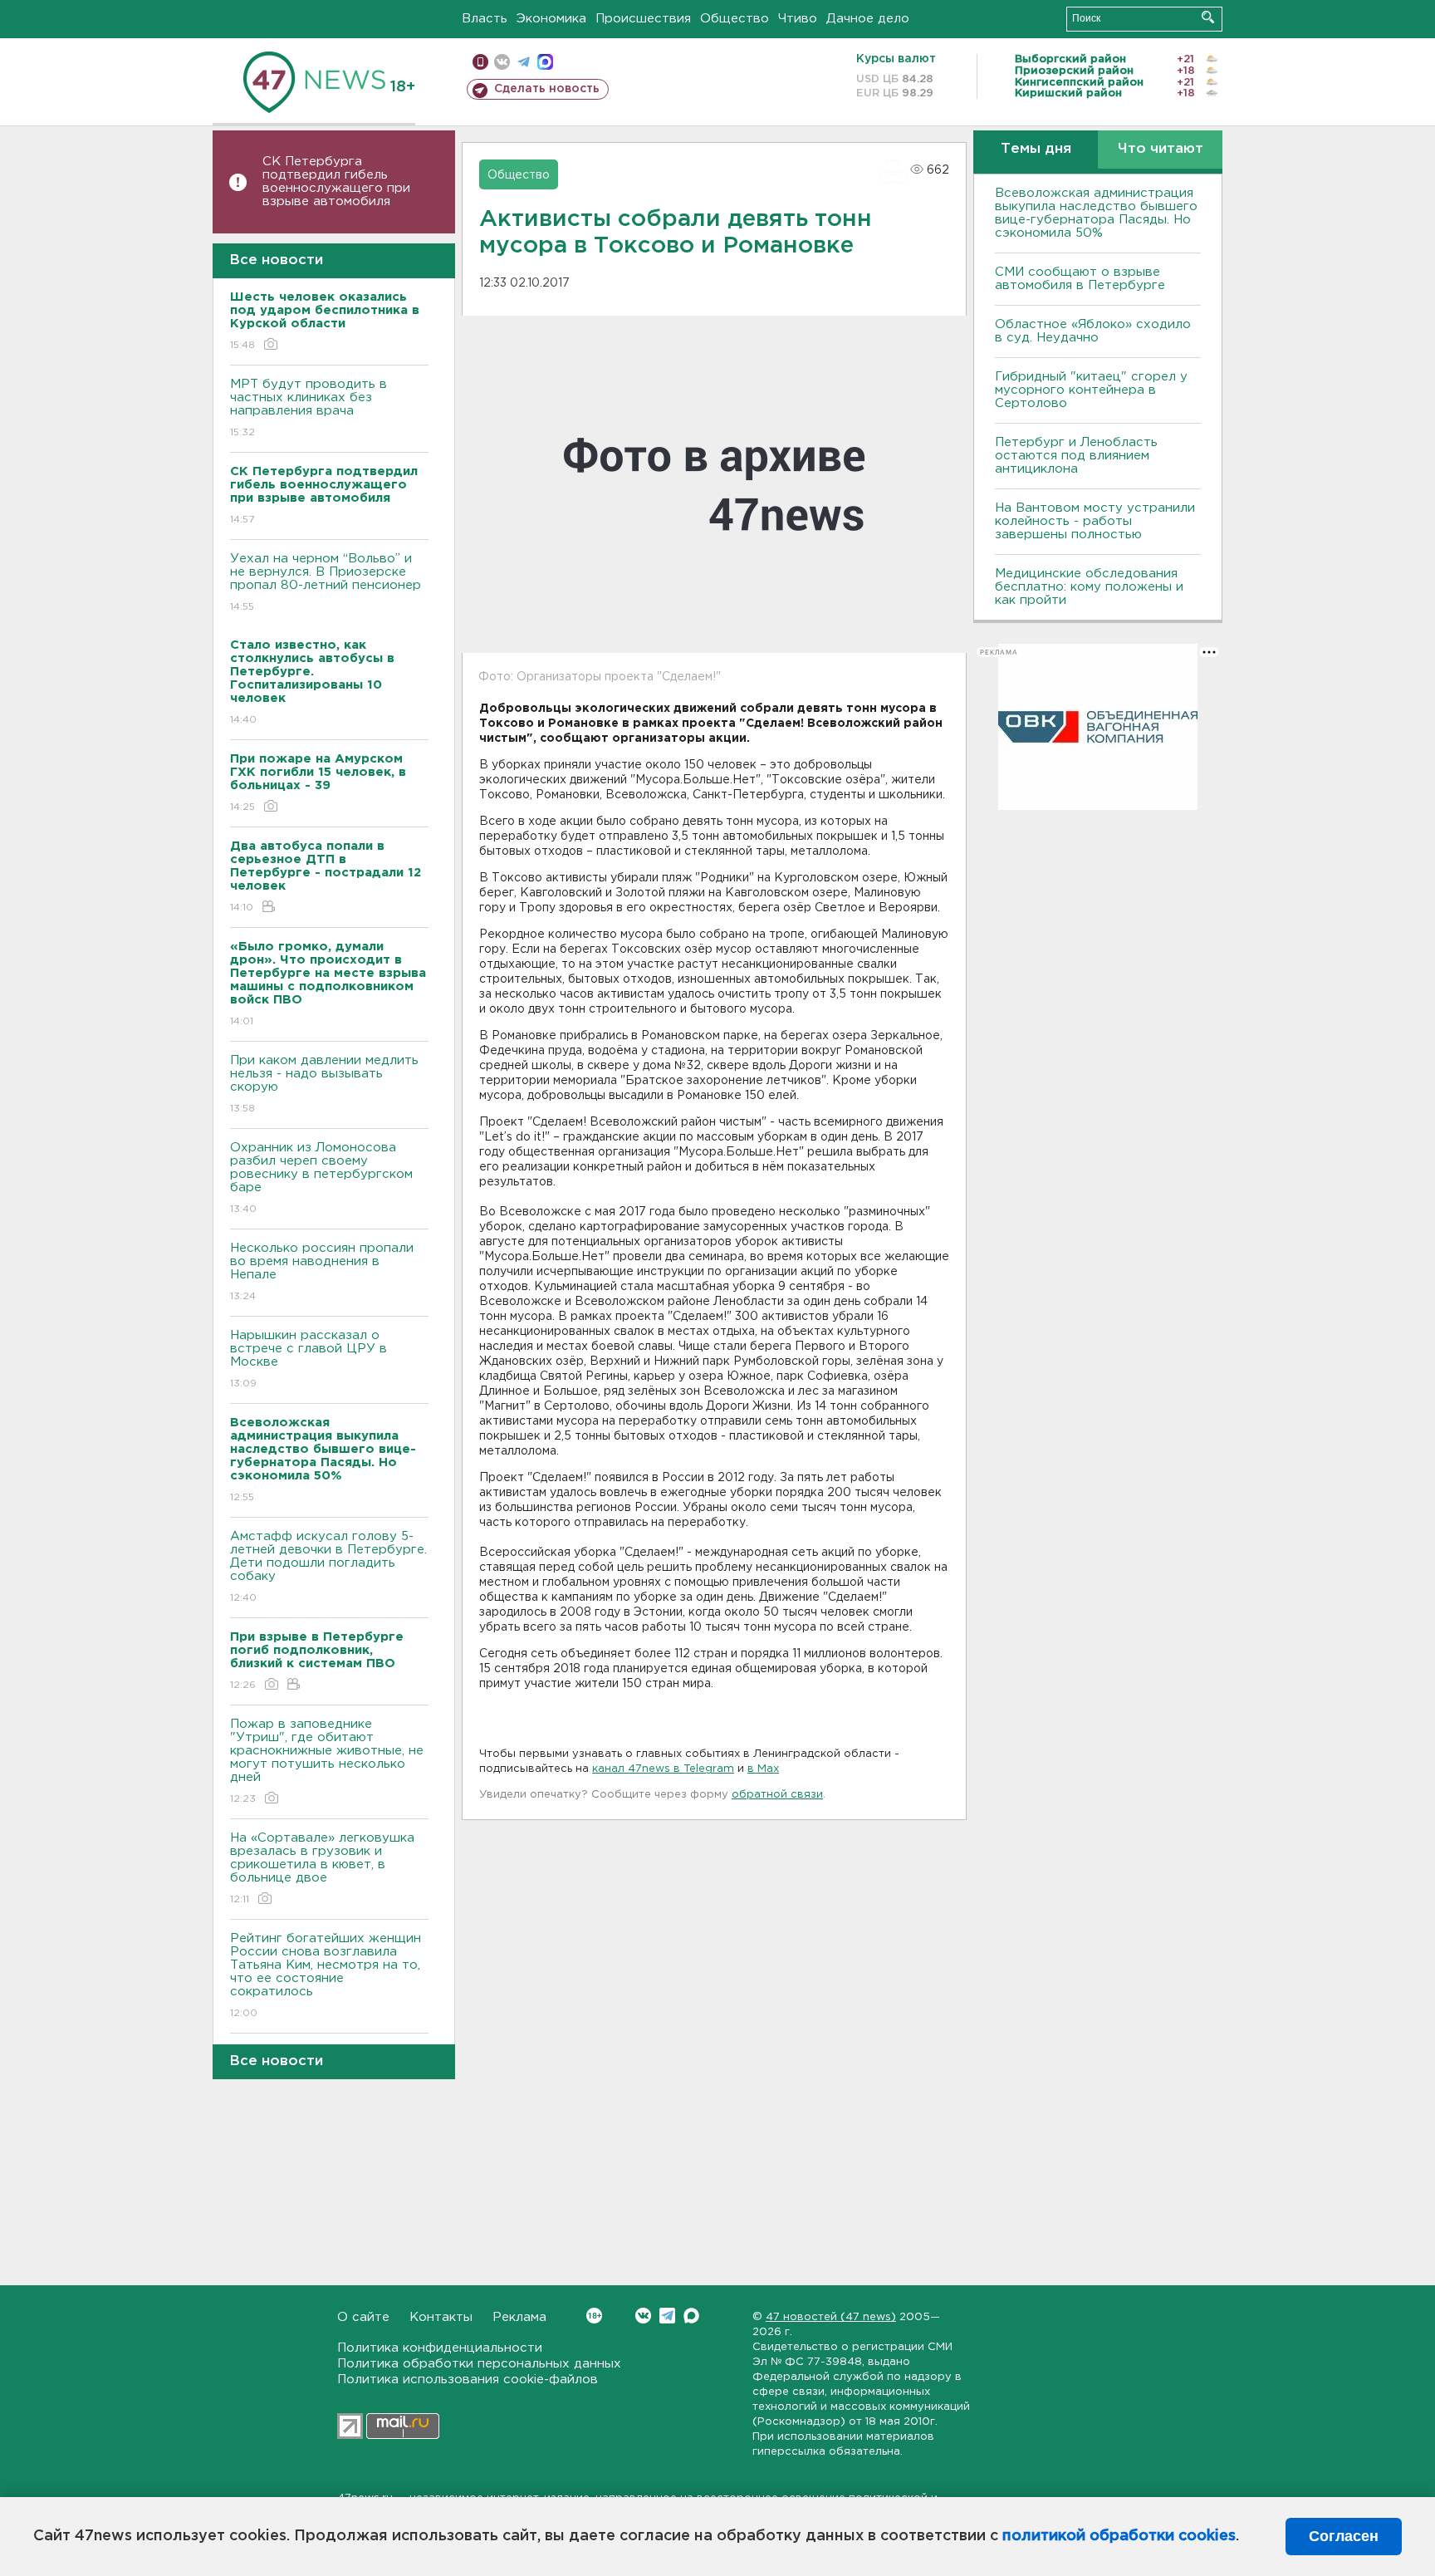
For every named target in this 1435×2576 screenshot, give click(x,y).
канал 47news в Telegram (663, 1769)
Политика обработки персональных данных (479, 2364)
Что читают (1161, 149)
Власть (485, 19)
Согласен (1344, 2536)
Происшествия (643, 19)
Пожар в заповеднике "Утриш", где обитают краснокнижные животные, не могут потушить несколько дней (327, 1761)
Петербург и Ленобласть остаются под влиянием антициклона (1076, 456)
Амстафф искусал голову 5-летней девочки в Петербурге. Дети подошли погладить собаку (328, 1567)
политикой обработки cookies (1119, 2536)
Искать (1208, 17)
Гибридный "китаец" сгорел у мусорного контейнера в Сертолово (1091, 390)
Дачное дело (868, 19)
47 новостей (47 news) (831, 2317)
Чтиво (798, 19)
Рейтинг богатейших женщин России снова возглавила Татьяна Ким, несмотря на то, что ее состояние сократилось (326, 1975)
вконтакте (502, 62)
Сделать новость (547, 89)
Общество (735, 19)
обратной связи (777, 1795)
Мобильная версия (480, 62)
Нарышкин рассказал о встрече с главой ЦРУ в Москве (309, 1359)
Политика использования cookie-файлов (468, 2380)
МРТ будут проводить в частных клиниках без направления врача (309, 408)
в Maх (763, 1769)
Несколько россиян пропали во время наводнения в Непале (322, 1272)
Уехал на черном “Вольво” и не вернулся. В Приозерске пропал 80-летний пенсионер (326, 582)
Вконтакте (643, 2316)
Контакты (441, 2317)
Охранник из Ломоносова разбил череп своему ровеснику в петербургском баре (321, 1178)
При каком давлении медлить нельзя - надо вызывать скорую (324, 1084)
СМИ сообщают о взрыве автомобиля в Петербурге (1080, 279)
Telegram (667, 2316)
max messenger (545, 62)
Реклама (519, 2317)
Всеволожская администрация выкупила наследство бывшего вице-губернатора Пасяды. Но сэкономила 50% (1096, 213)
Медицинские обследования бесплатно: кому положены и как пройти (1089, 587)
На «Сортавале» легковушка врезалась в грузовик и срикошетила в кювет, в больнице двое (322, 1868)
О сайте (363, 2317)
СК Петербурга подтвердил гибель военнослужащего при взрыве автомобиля (336, 182)
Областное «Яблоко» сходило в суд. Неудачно (1093, 331)
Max (691, 2316)
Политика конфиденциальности (440, 2348)
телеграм (524, 62)
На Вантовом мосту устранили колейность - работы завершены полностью (1095, 521)
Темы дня (1036, 149)
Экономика (551, 19)
